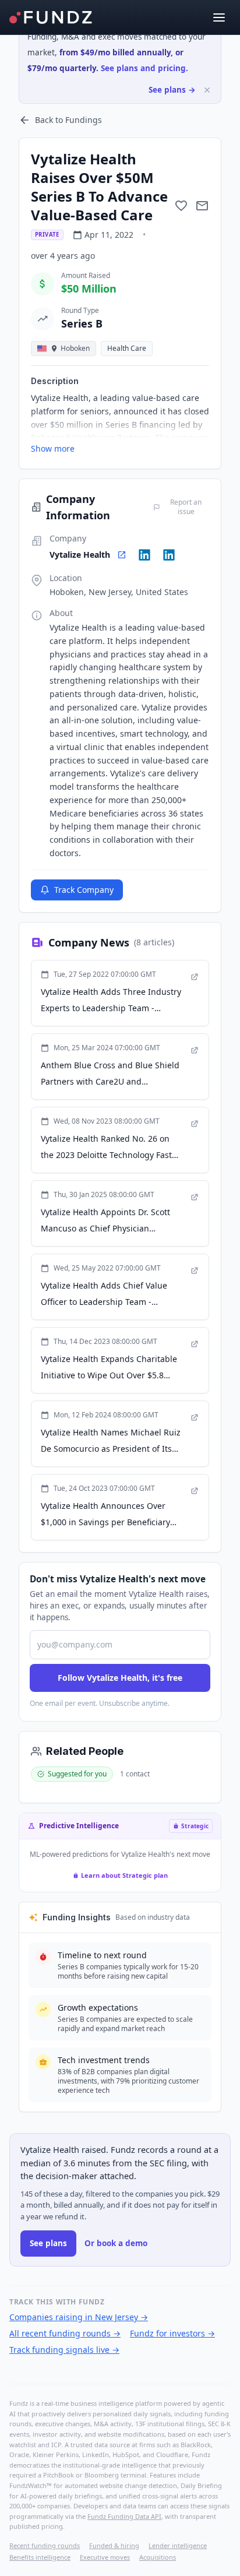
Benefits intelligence (40, 2557)
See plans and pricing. (144, 68)
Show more (53, 448)
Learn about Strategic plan (124, 1875)
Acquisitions (158, 2557)
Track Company (84, 890)
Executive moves (105, 2557)
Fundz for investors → (172, 2333)
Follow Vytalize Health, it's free (120, 1678)
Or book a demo (116, 2243)
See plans (48, 2243)
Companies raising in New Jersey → (79, 2317)
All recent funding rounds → (65, 2333)
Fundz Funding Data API (124, 2516)
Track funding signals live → (64, 2350)
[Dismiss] (207, 90)
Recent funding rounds (45, 2545)
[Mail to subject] (202, 206)
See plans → (172, 90)
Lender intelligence (178, 2545)
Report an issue (186, 507)
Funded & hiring (114, 2545)
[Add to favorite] (181, 206)
